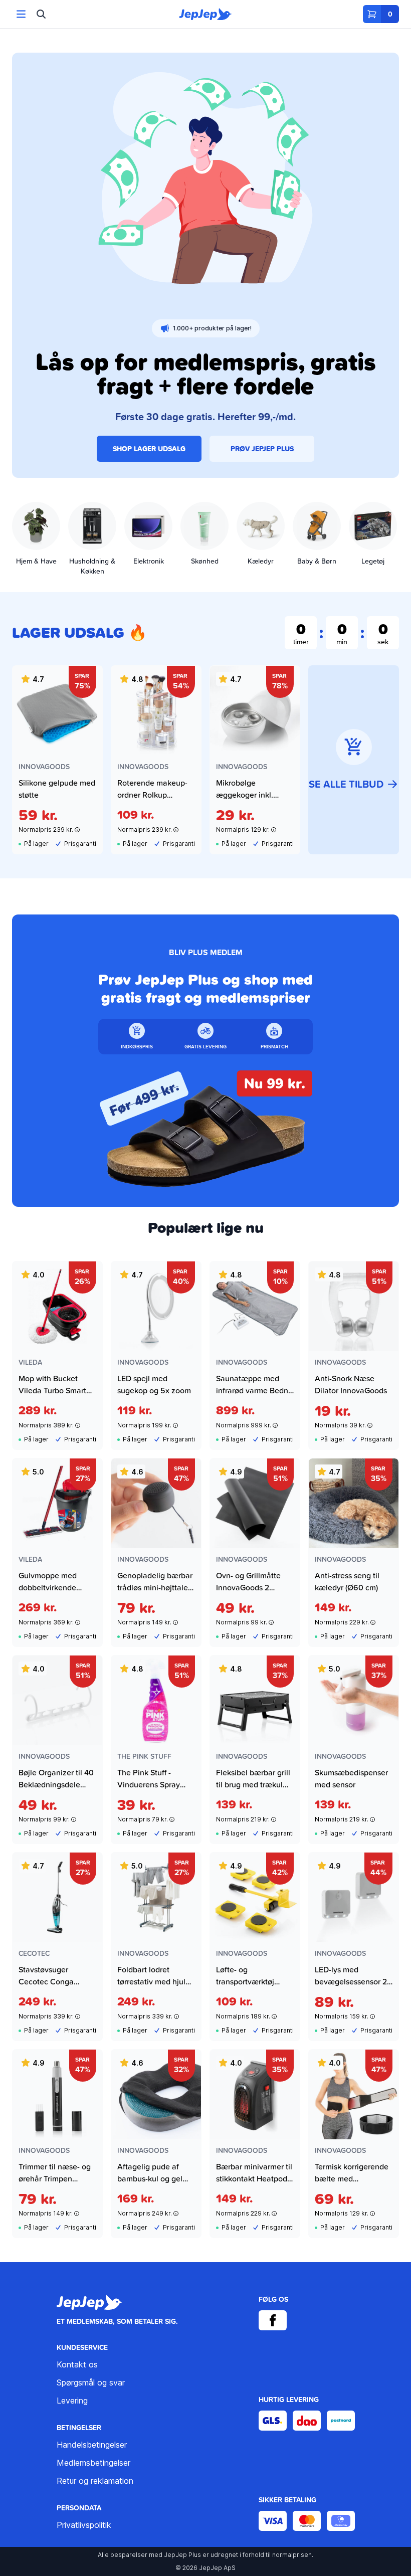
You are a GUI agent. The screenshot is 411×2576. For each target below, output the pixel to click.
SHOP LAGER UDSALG (149, 449)
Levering (72, 2401)
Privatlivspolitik (84, 2525)
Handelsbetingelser (92, 2445)
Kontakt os (77, 2364)
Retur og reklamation (95, 2481)
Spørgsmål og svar (91, 2382)
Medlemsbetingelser (93, 2463)
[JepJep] (205, 14)
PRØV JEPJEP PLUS (262, 449)
